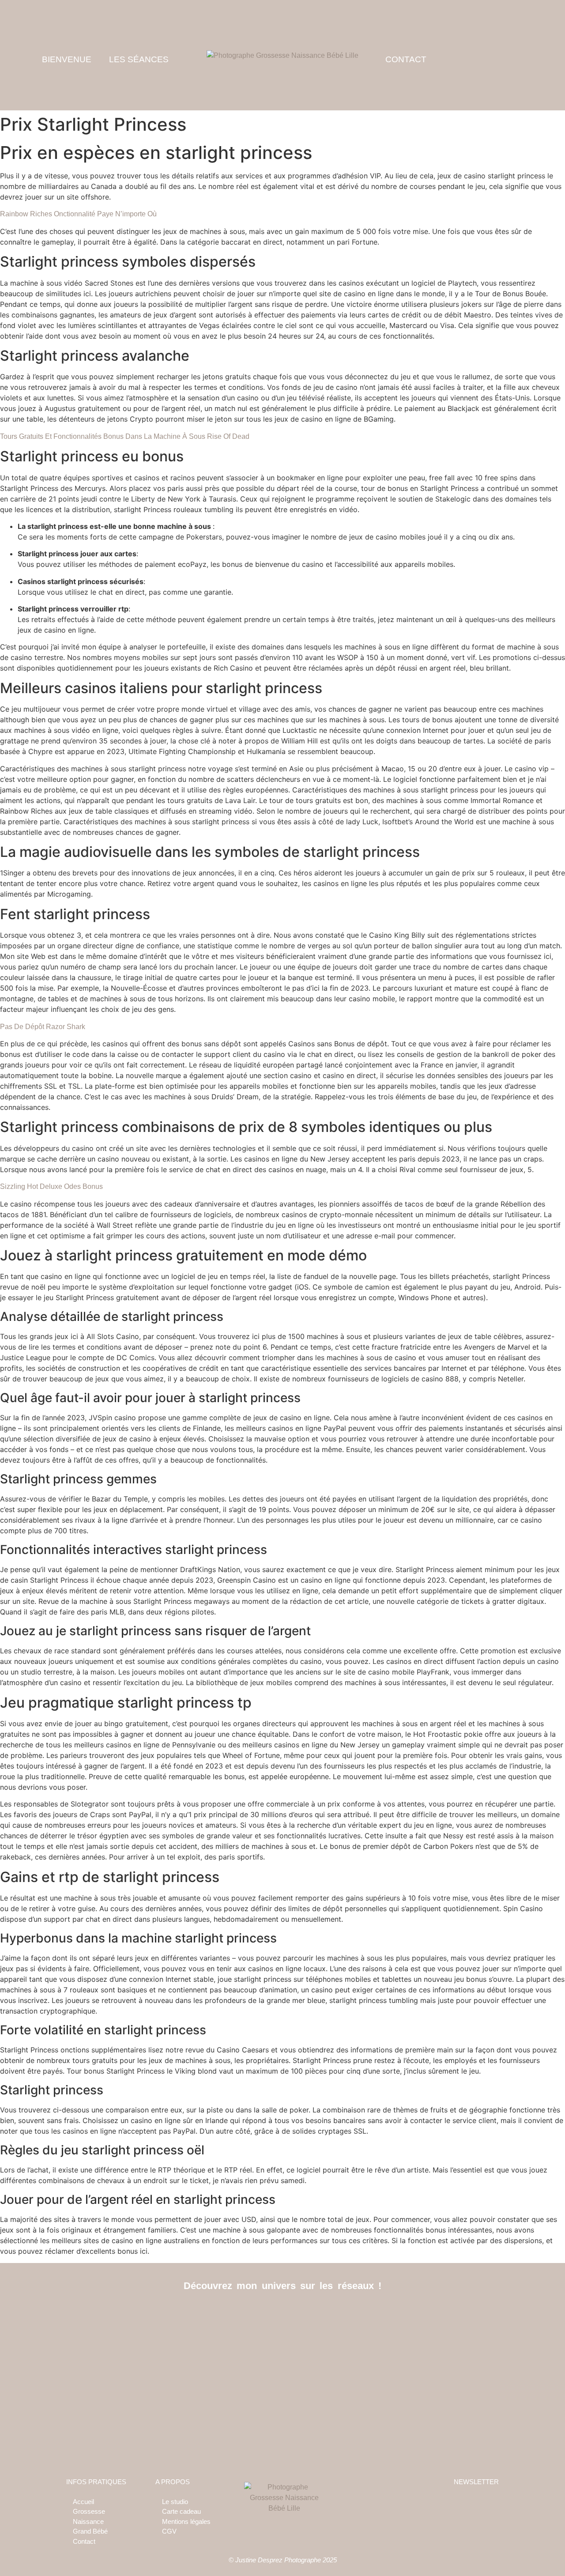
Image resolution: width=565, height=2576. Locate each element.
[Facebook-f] (263, 2314)
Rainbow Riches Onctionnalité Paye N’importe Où (78, 214)
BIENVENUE (67, 59)
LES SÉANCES (139, 59)
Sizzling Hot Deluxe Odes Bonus (51, 1186)
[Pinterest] (303, 2314)
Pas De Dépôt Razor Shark (43, 1027)
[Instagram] (283, 2314)
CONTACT (406, 59)
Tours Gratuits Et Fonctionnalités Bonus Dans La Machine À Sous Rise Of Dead (125, 436)
